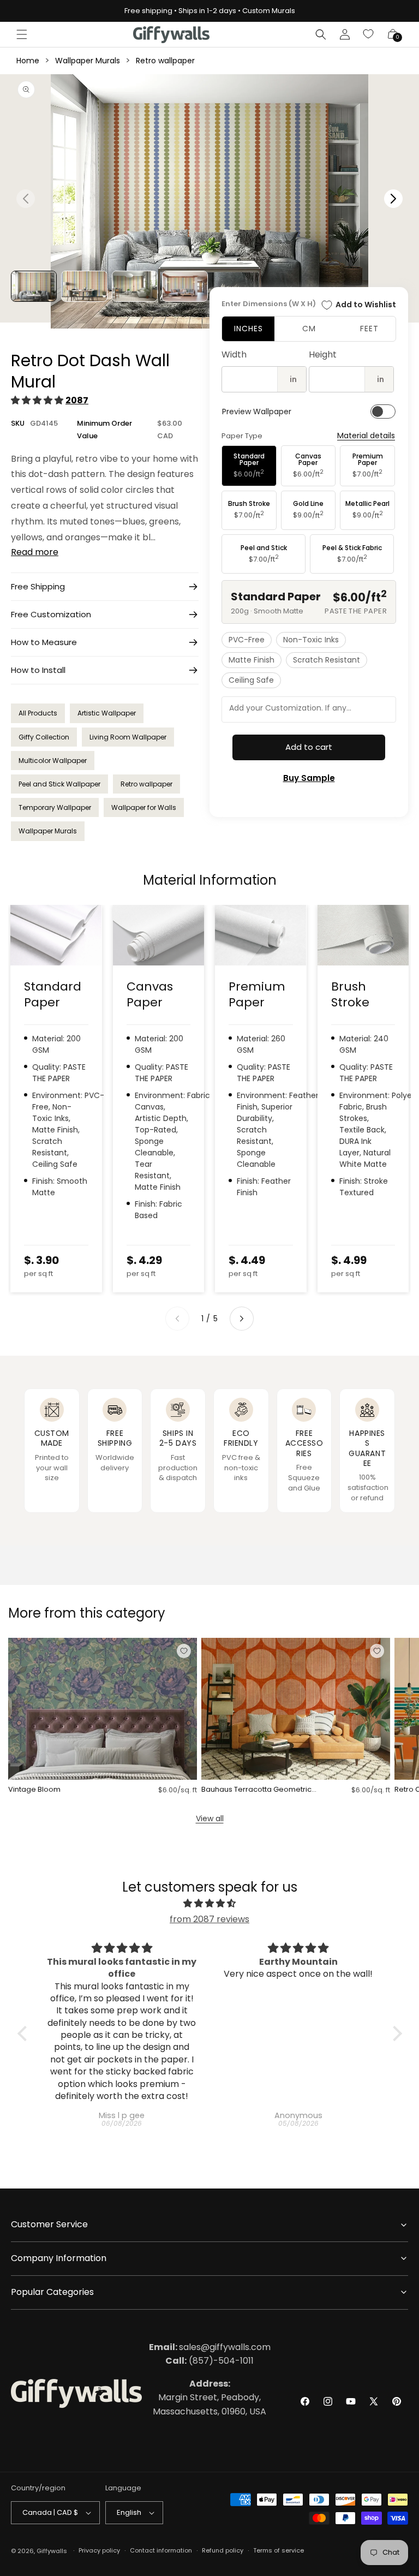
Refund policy (223, 2550)
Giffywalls (52, 2551)
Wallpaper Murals (88, 61)
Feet (369, 329)
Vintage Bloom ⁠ (35, 1790)
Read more (35, 552)
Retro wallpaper (165, 61)
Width (234, 354)
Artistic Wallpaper (107, 713)
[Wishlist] (369, 34)
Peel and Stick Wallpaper (59, 784)
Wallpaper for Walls (144, 807)
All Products (38, 713)
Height (323, 354)
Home (28, 61)
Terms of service (279, 2550)
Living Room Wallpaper (128, 737)
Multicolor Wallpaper (53, 761)
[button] (22, 34)
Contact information (161, 2550)
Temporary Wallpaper (55, 807)
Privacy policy (99, 2550)
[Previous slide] (177, 1319)
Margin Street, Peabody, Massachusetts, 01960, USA (209, 2398)
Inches (249, 329)
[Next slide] (242, 1319)
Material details (366, 436)
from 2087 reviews (209, 1919)
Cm (309, 329)
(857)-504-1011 (209, 2361)
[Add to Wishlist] (184, 1651)
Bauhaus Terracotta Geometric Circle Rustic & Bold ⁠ (256, 1790)
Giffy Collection (44, 737)
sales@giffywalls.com (210, 2347)
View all (210, 1818)
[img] (210, 1904)
